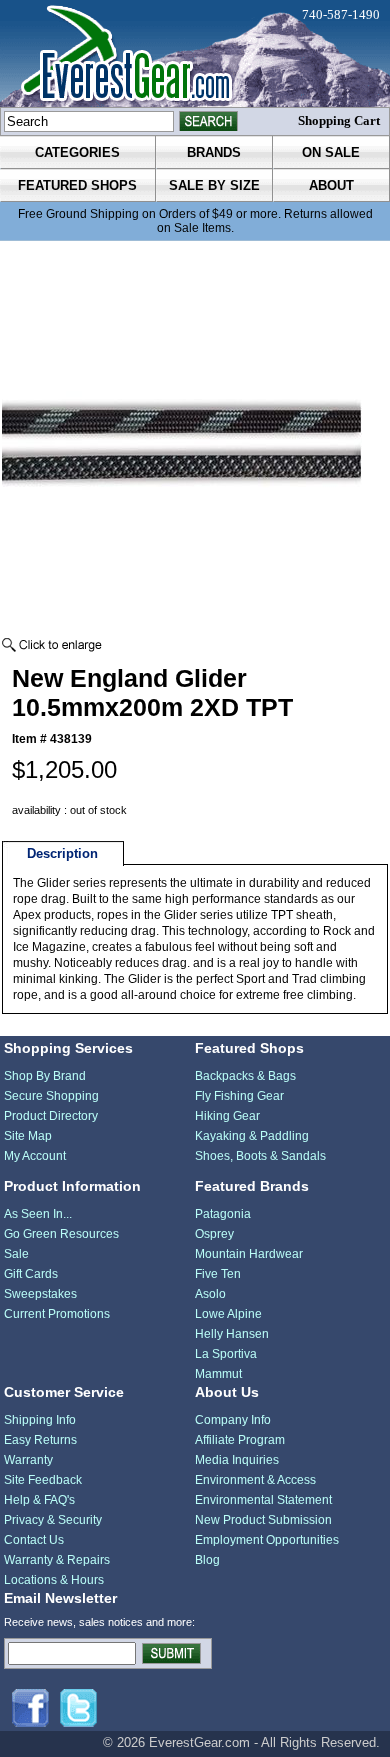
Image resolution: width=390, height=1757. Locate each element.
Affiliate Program (240, 1440)
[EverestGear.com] (195, 53)
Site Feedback (43, 1480)
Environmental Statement (263, 1500)
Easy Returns (40, 1440)
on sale (331, 152)
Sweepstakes (40, 1294)
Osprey (214, 1234)
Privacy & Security (53, 1520)
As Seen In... (38, 1214)
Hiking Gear (227, 1116)
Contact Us (34, 1540)
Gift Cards (31, 1274)
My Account (35, 1156)
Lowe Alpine (228, 1314)
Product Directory (51, 1116)
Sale (16, 1254)
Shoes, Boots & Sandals (260, 1156)
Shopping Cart (339, 120)
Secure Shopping (51, 1096)
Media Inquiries (237, 1460)
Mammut (218, 1374)
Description (62, 853)
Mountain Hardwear (249, 1254)
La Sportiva (226, 1354)
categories (77, 152)
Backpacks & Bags (245, 1076)
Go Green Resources (61, 1234)
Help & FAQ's (39, 1500)
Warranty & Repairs (57, 1560)
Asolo (210, 1294)
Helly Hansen (232, 1334)
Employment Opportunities (267, 1540)
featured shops (77, 185)
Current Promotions (57, 1314)
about (331, 185)
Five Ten (218, 1274)
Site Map (28, 1136)
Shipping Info (40, 1420)
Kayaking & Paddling (252, 1136)
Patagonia (223, 1214)
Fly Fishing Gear (239, 1096)
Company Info (233, 1420)
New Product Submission (263, 1520)
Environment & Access (255, 1480)
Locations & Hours (54, 1580)
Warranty (28, 1460)
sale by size (214, 185)
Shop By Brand (45, 1076)
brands (214, 152)
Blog (207, 1560)
